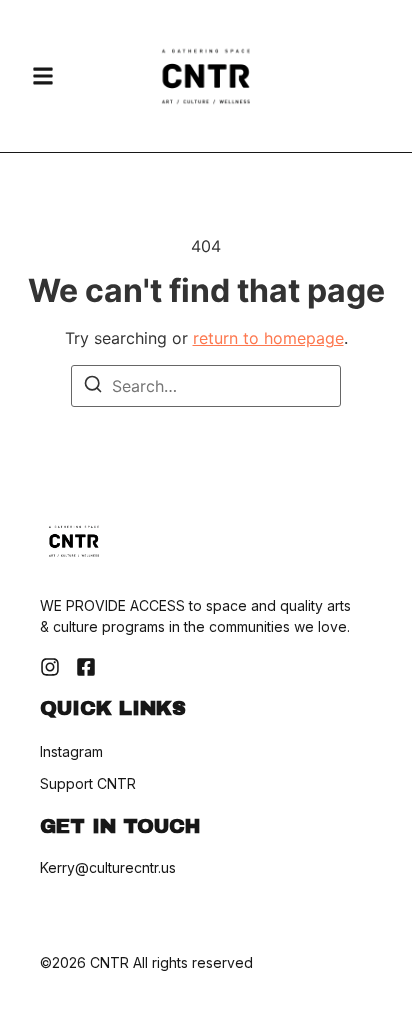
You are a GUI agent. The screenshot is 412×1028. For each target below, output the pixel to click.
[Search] (93, 387)
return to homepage (268, 338)
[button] (43, 76)
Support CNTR (88, 784)
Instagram (71, 752)
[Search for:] (206, 386)
